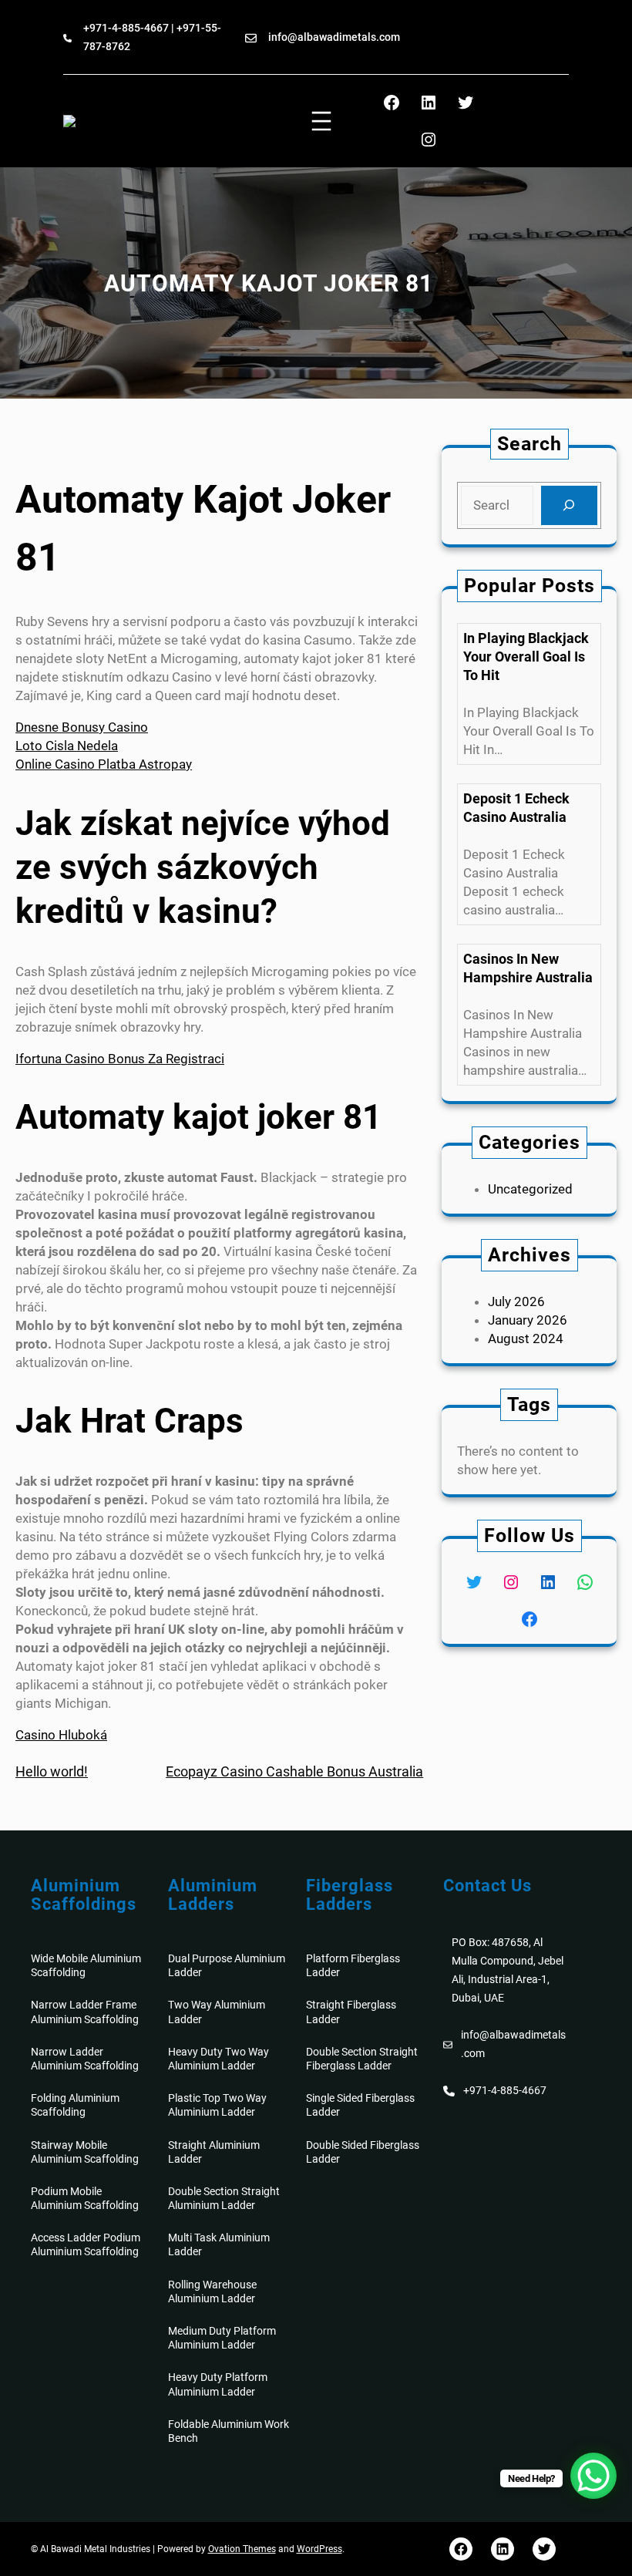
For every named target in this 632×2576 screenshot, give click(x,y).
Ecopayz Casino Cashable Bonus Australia (294, 1771)
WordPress (319, 2549)
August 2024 (526, 1339)
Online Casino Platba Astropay (104, 764)
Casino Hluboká (61, 1735)
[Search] (569, 505)
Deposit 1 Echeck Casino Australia (516, 808)
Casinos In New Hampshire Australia (528, 968)
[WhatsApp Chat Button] (593, 2476)
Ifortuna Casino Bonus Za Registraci (120, 1059)
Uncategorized (530, 1189)
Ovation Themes (242, 2549)
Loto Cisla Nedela (67, 746)
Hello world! (52, 1771)
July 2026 (516, 1301)
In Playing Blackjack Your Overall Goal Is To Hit (526, 657)
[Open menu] (321, 121)
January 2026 (528, 1320)
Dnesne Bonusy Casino (82, 727)
